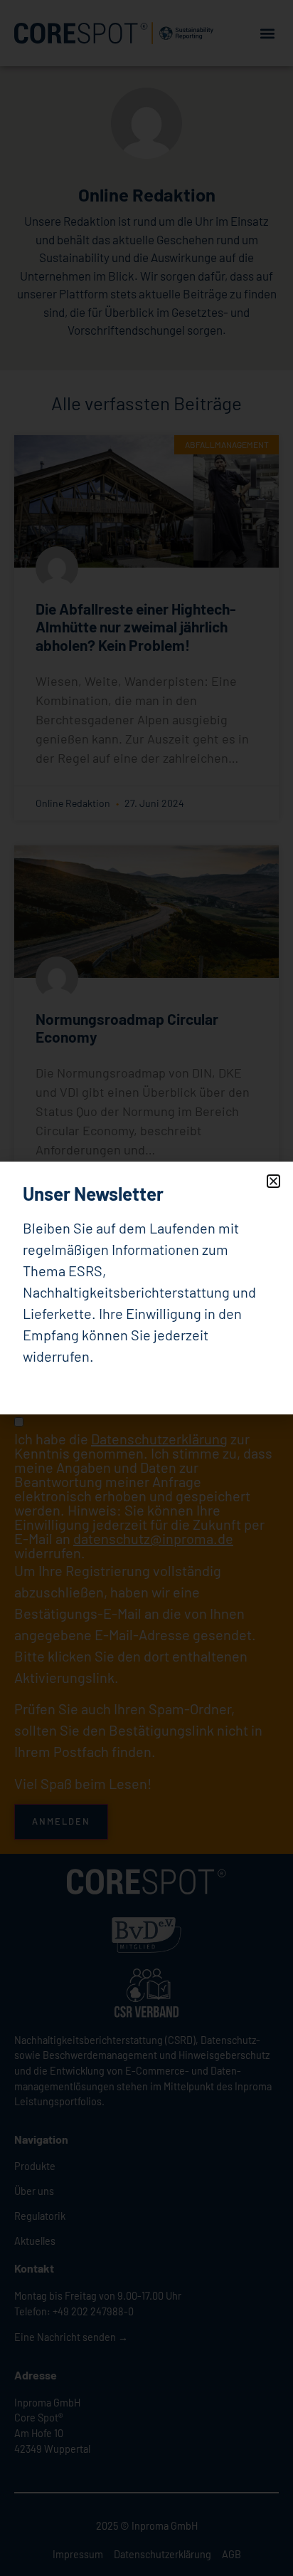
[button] (273, 1181)
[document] (146, 1288)
